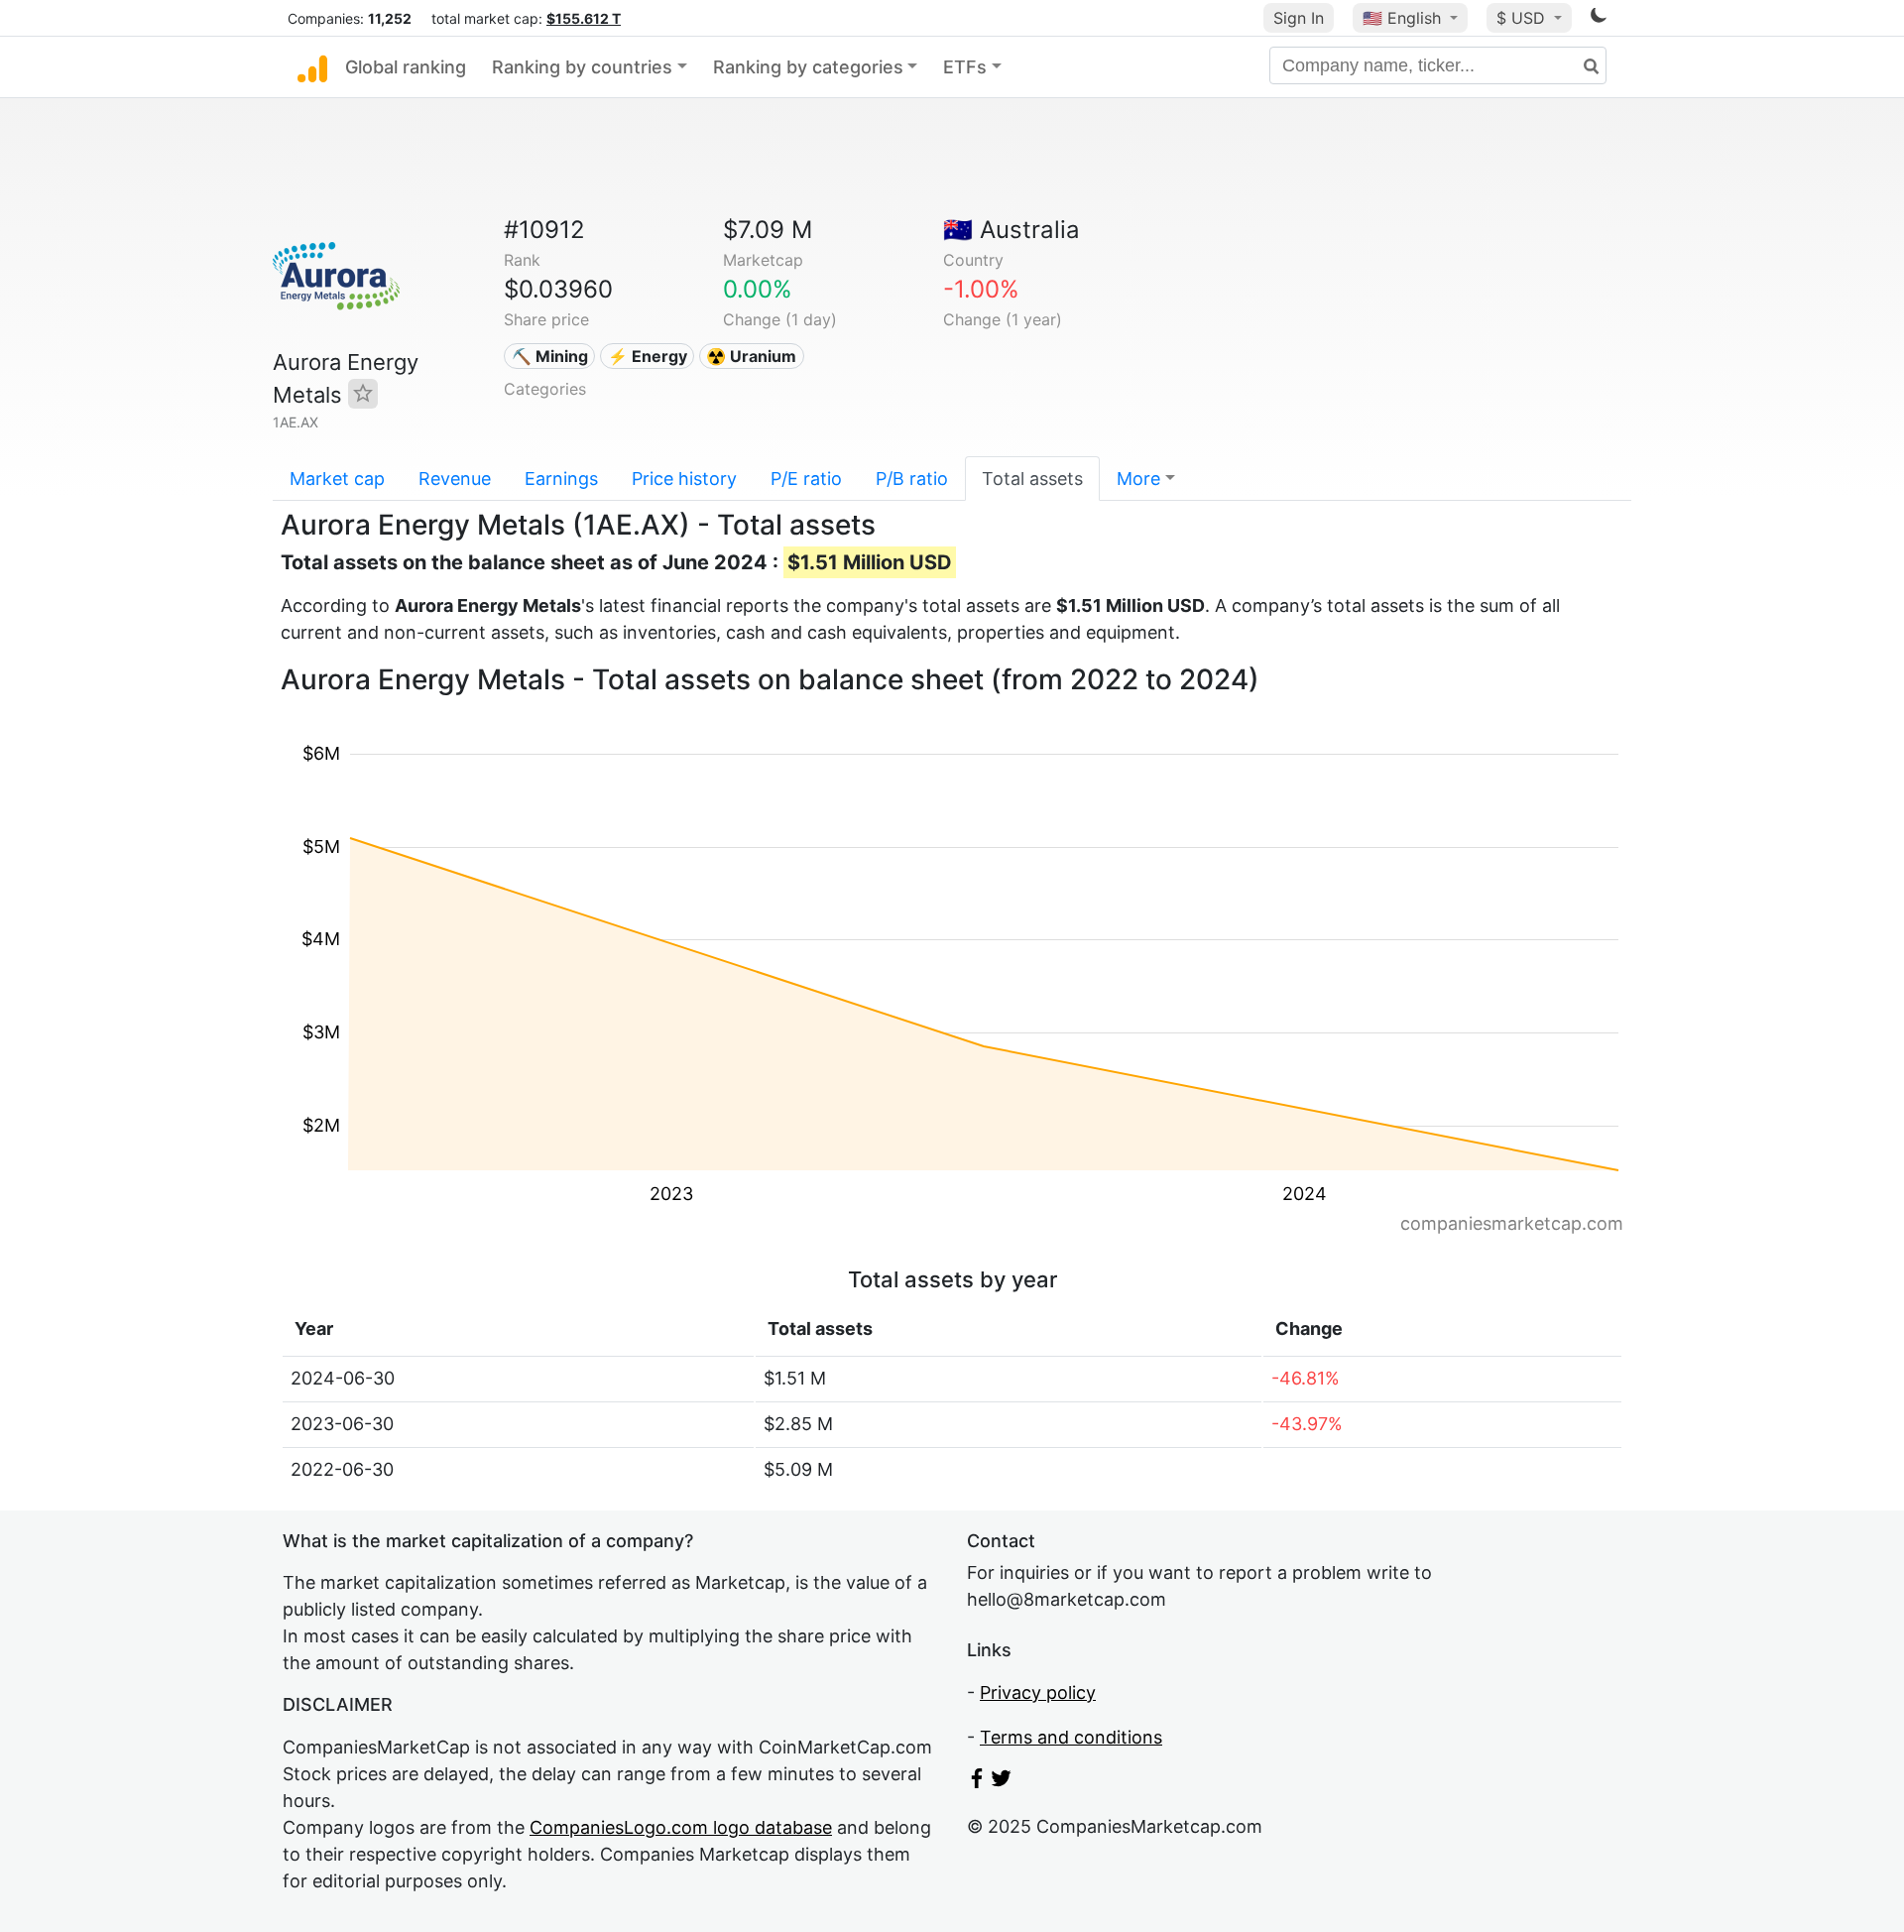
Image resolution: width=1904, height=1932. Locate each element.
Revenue (455, 479)
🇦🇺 (1011, 230)
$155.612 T (584, 18)
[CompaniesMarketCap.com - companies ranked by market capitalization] (312, 67)
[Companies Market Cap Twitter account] (1002, 1782)
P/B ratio (912, 479)
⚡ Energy (648, 356)
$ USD (1523, 18)
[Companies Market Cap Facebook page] (977, 1782)
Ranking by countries (582, 67)
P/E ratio (806, 479)
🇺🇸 (1402, 18)
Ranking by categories (808, 67)
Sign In (1299, 18)
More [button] (1138, 479)
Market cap (337, 479)
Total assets (1032, 479)
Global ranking (406, 67)
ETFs (965, 67)
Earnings (561, 479)
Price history (684, 479)
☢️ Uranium (751, 356)
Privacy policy (1038, 1692)
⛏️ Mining (550, 356)
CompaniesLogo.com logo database (681, 1827)
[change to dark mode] (1599, 18)
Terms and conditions (1071, 1737)
